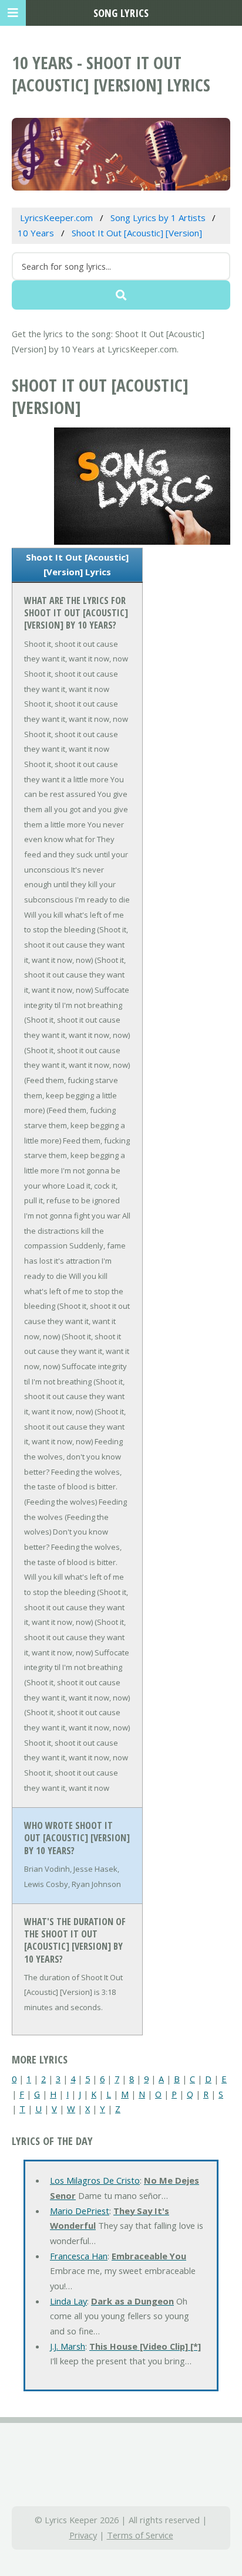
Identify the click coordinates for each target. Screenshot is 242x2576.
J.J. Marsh (68, 2346)
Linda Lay (68, 2301)
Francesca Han (79, 2256)
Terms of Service (140, 2535)
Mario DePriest (80, 2211)
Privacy (83, 2535)
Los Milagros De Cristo (95, 2180)
